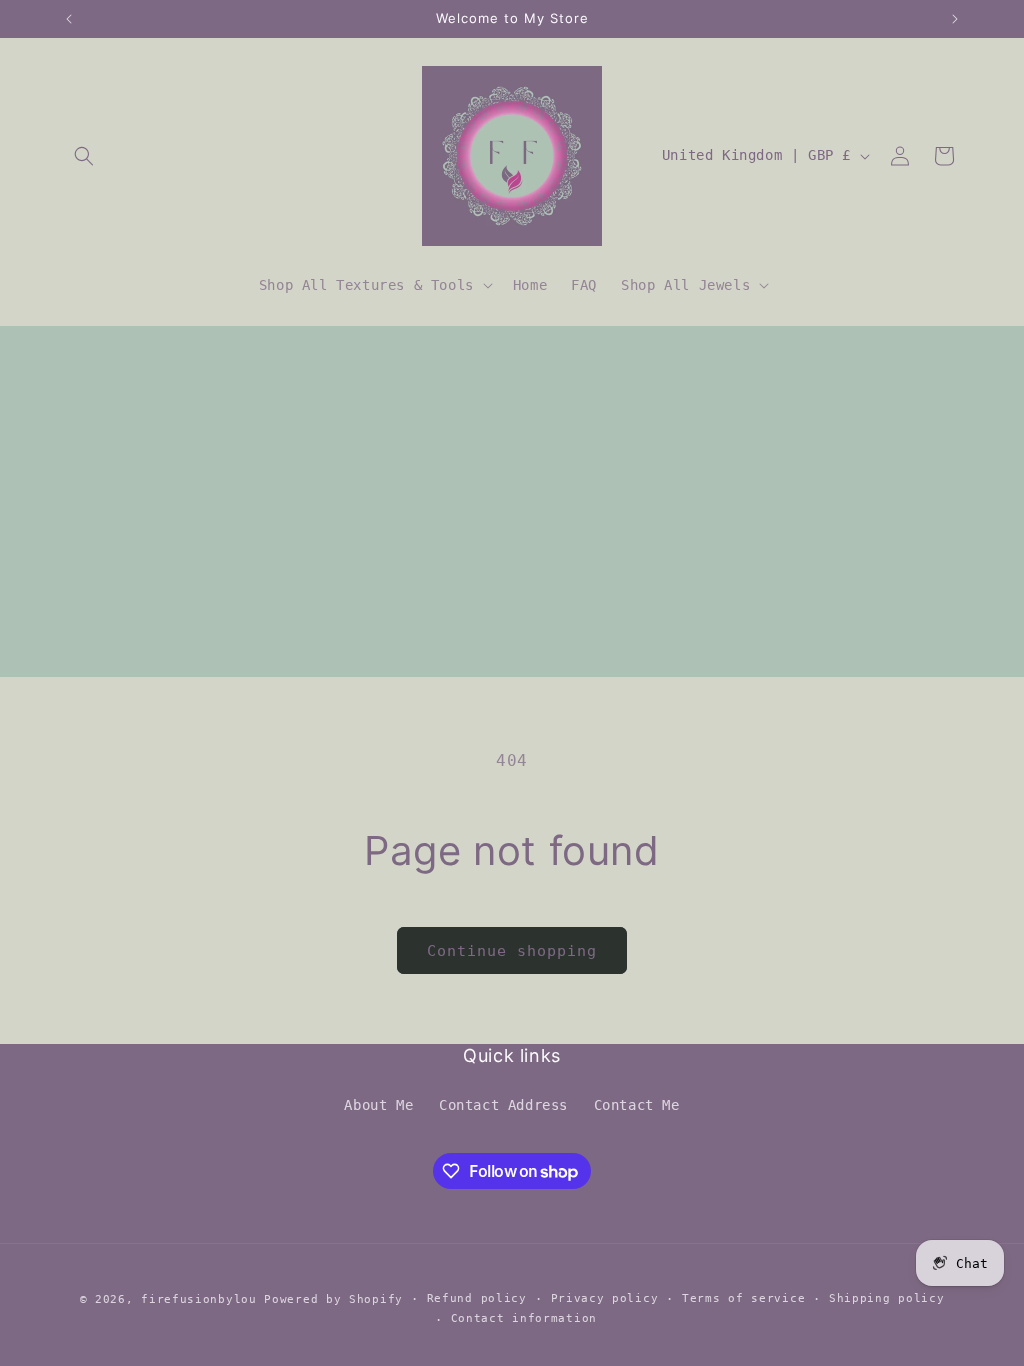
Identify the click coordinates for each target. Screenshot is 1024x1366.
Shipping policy (887, 1298)
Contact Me (637, 1105)
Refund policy (477, 1298)
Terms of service (743, 1298)
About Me (378, 1105)
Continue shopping (512, 951)
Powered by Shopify (333, 1299)
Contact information (524, 1318)
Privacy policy (605, 1298)
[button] (84, 156)
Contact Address (503, 1105)
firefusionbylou (199, 1299)
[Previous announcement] (69, 19)
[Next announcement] (955, 19)
